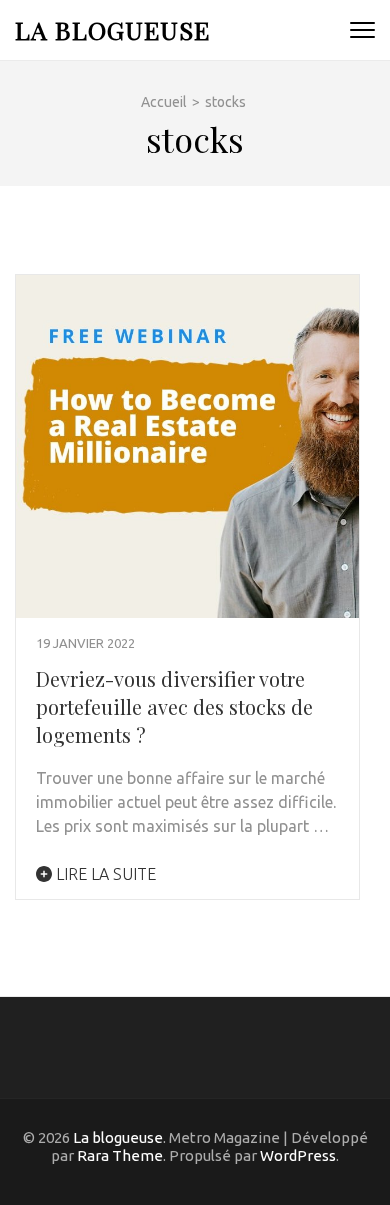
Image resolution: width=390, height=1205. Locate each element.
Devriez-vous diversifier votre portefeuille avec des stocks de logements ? (174, 706)
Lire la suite (104, 874)
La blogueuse (112, 29)
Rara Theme (120, 1155)
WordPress (298, 1155)
